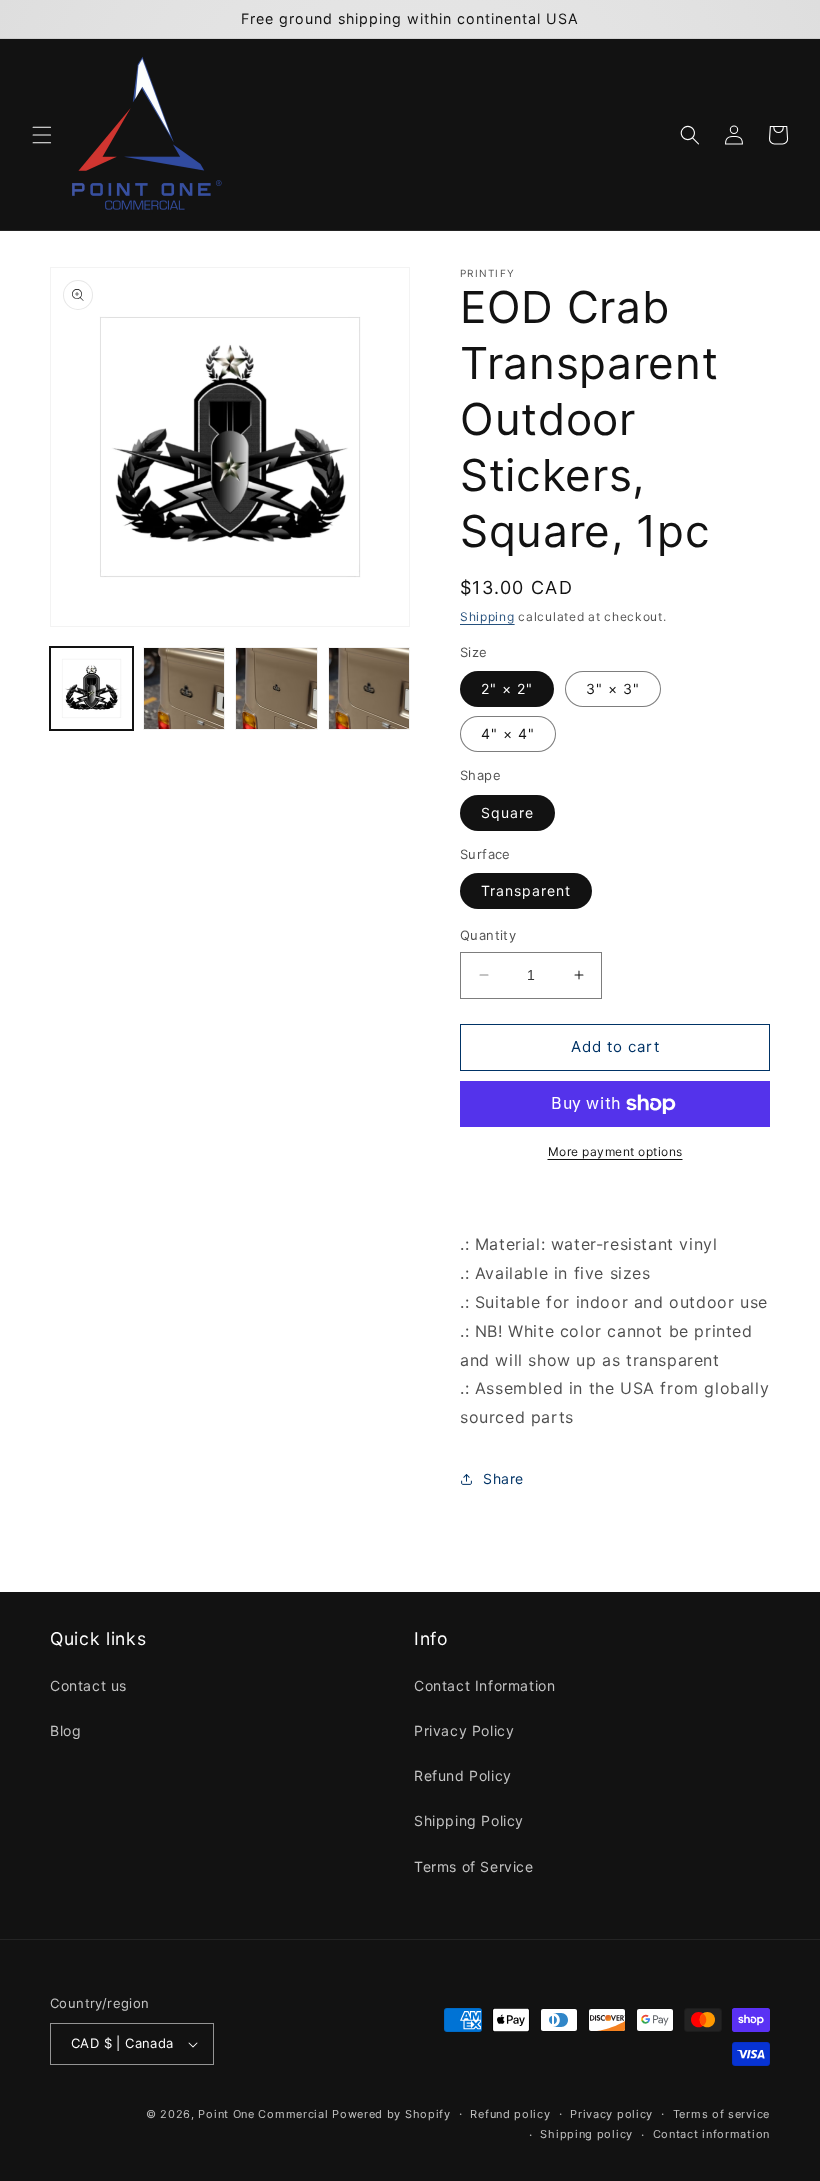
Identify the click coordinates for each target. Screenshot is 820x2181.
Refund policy (510, 2114)
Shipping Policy (469, 1820)
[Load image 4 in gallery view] (184, 688)
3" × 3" (613, 688)
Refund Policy (463, 1775)
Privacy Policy (464, 1730)
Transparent (526, 890)
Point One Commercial (263, 2114)
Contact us (88, 1685)
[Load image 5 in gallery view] (276, 688)
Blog (65, 1730)
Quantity (488, 935)
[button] (42, 135)
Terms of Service (474, 1866)
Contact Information (484, 1685)
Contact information (711, 2134)
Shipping (487, 616)
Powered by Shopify (391, 2114)
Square (507, 812)
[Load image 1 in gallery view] (91, 688)
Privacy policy (611, 2114)
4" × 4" (508, 733)
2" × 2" (507, 688)
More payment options (615, 1151)
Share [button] (503, 1478)
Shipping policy (586, 2134)
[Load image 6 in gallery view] (369, 688)
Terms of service (721, 2114)
